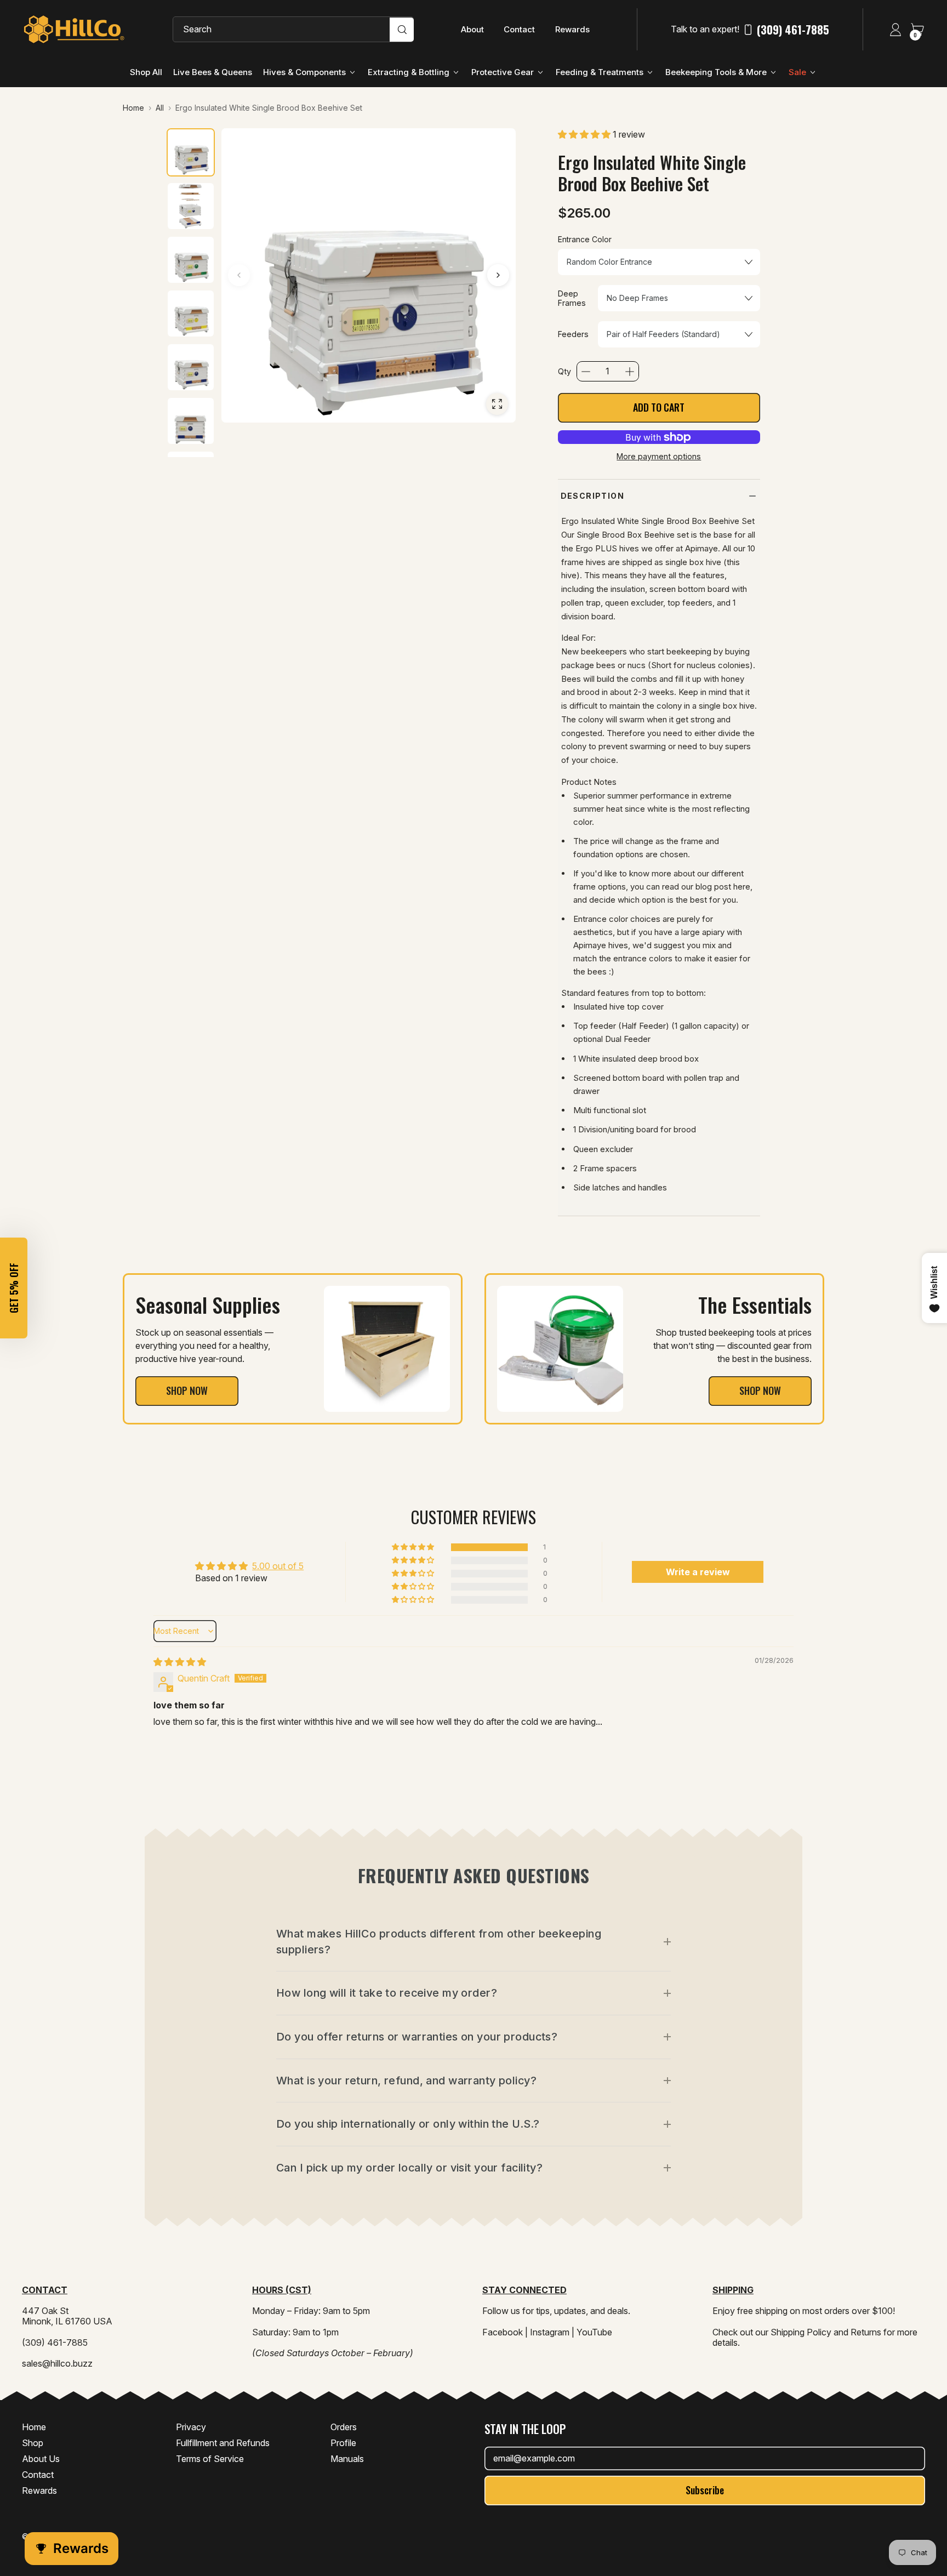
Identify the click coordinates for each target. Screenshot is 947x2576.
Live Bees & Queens (213, 72)
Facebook (503, 2332)
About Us (41, 2459)
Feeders (573, 334)
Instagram (550, 2332)
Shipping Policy (801, 2332)
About (472, 29)
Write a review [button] (698, 1572)
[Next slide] (498, 275)
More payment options (659, 456)
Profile (343, 2443)
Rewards (572, 29)
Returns (866, 2332)
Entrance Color (585, 240)
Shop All (146, 72)
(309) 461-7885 (793, 30)
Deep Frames (572, 298)
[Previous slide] (239, 275)
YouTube (594, 2332)
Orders (344, 2427)
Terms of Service (210, 2459)
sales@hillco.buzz (57, 2363)
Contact (519, 29)
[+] (630, 372)
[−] (586, 372)
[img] (180, 1662)
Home (34, 2427)
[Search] (402, 30)
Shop (33, 2443)
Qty (564, 371)
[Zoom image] (497, 404)
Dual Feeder (628, 1039)
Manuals (347, 2459)
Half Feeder (644, 1026)
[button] (585, 134)
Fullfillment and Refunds (223, 2443)
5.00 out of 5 (278, 1566)
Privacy (191, 2427)
